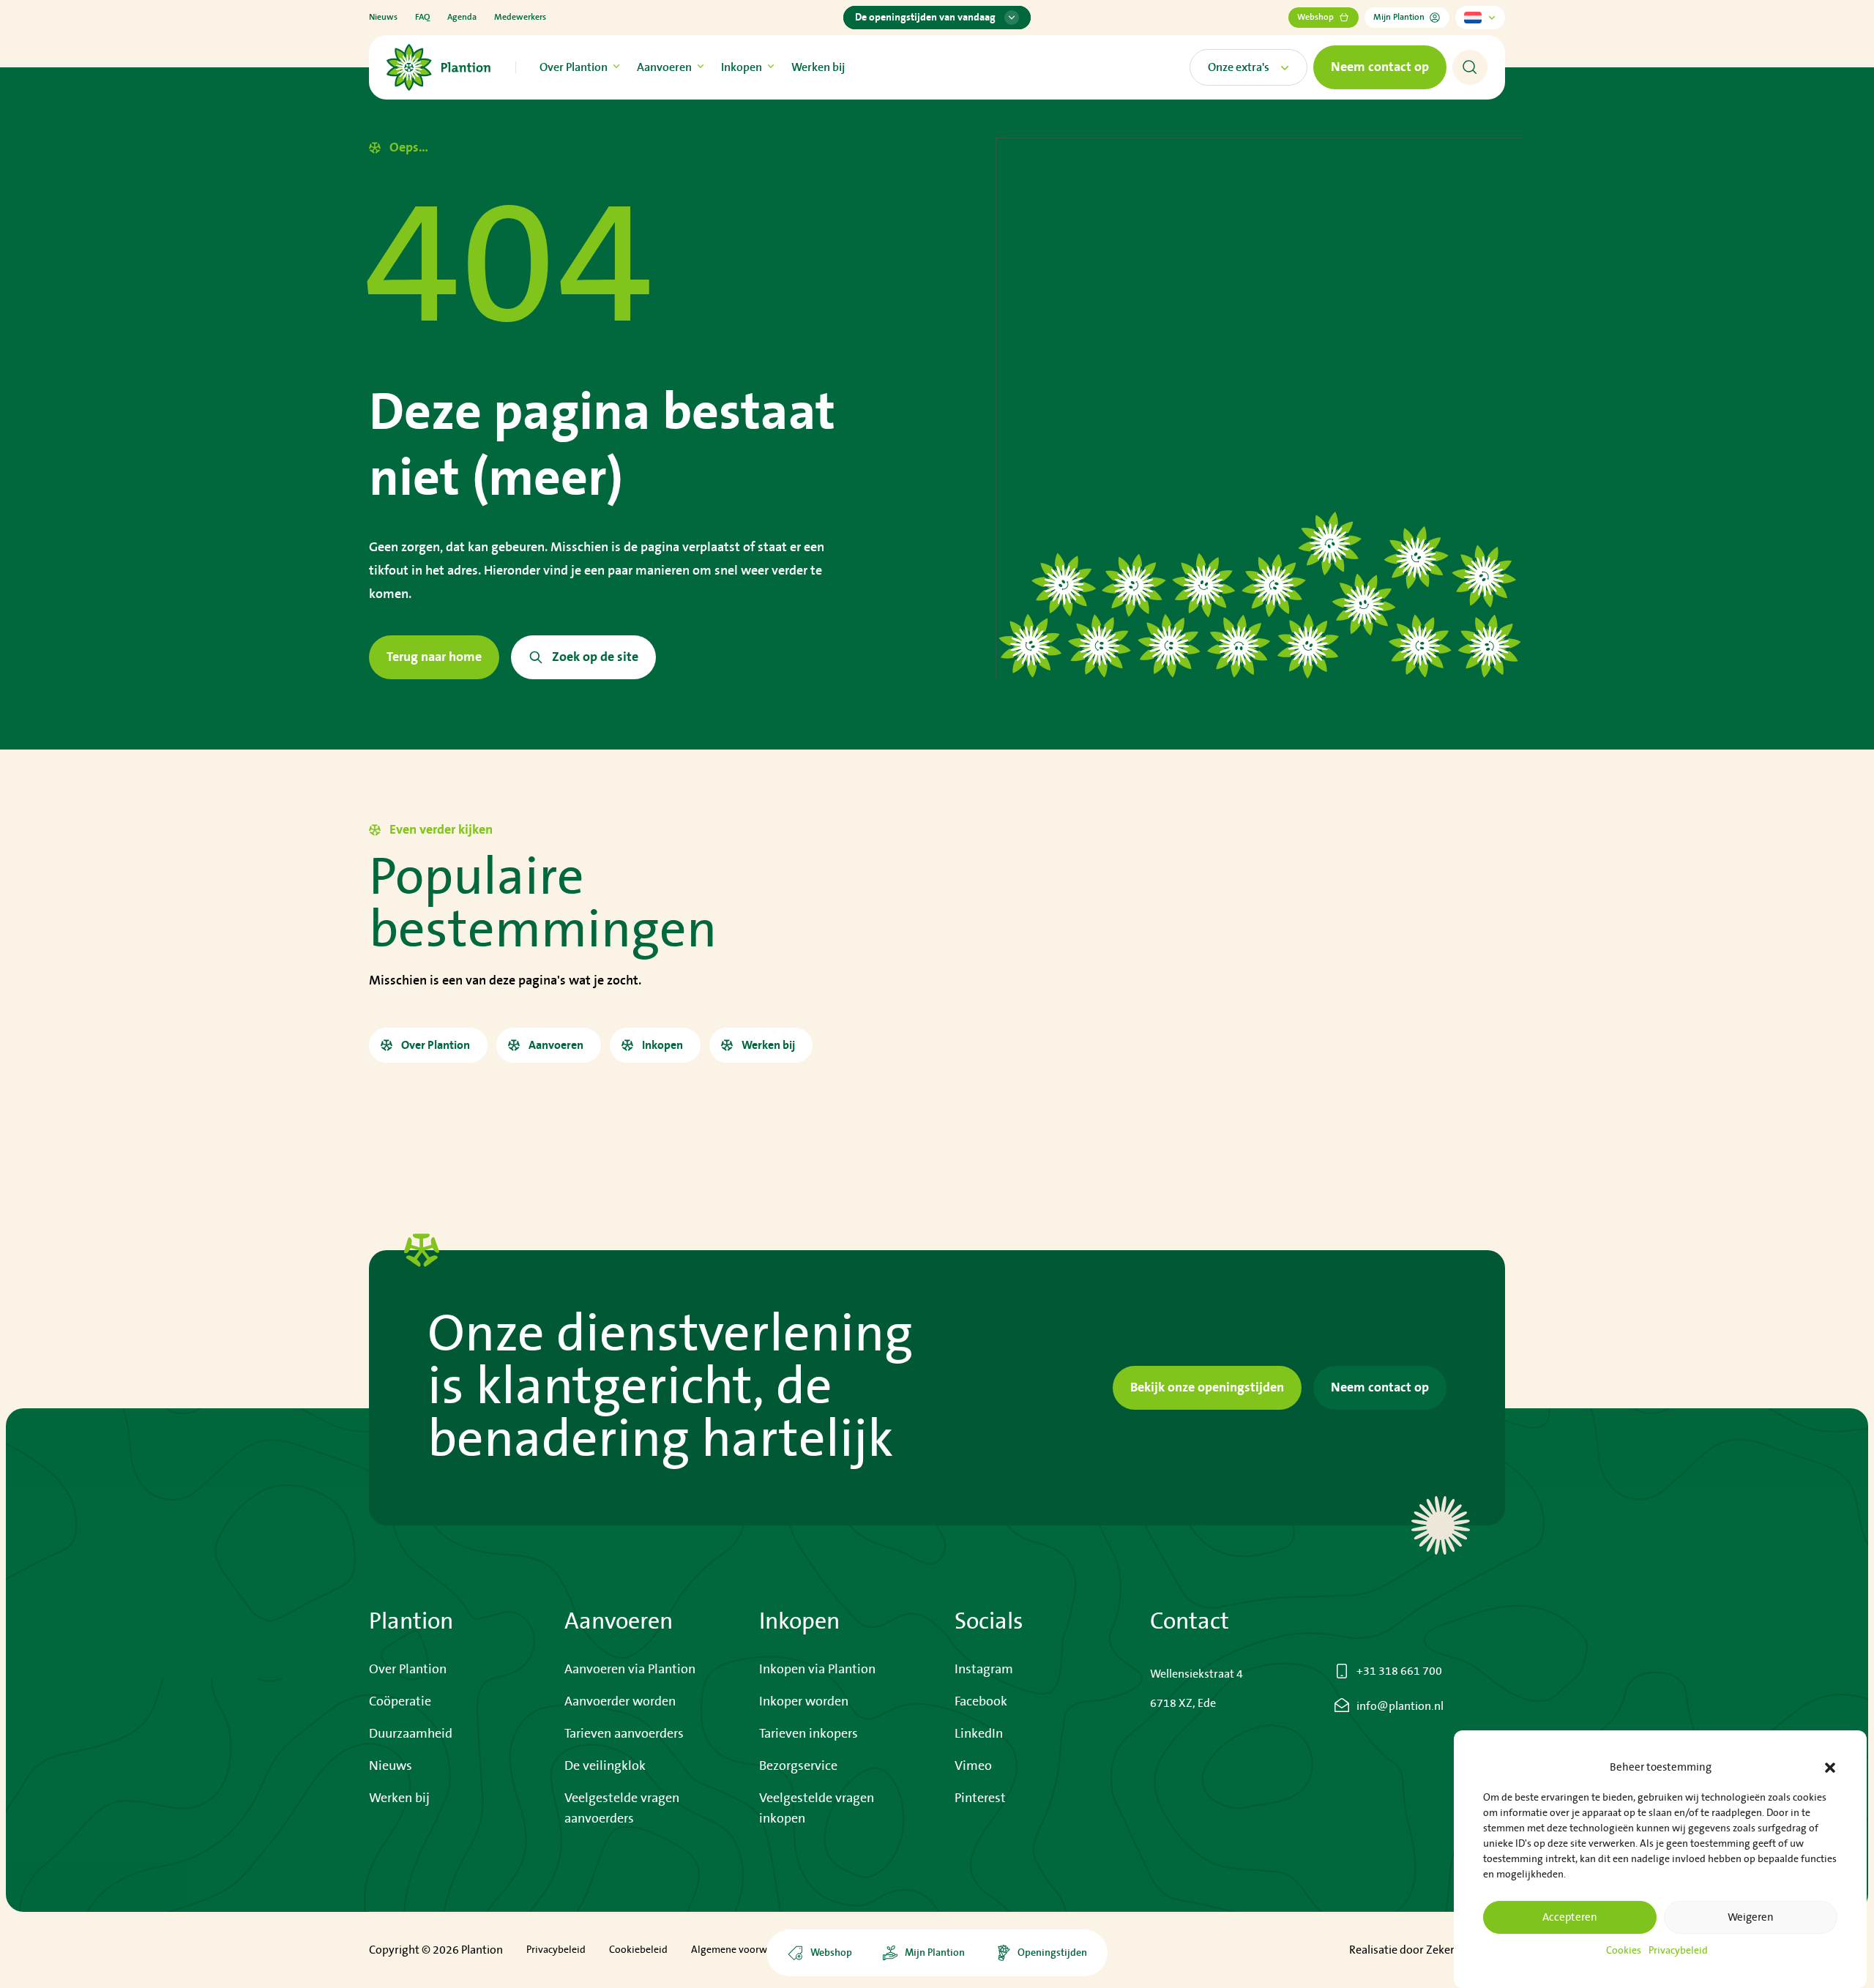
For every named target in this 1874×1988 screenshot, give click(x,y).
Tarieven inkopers (809, 1734)
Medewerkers (520, 17)
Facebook (981, 1702)
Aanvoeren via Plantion (630, 1670)
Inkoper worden (804, 1702)
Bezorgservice (798, 1766)
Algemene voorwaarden (744, 1950)
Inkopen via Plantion (817, 1670)
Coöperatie (400, 1702)
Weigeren (1751, 1917)
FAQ (422, 17)
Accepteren (1570, 1917)
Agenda (462, 17)
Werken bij (818, 67)
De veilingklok (605, 1766)
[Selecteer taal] (1480, 18)
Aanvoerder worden (620, 1702)
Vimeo (973, 1766)
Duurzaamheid (411, 1734)
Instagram (984, 1670)
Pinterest (980, 1798)
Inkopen (742, 67)
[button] (1830, 1768)
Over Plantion (574, 67)
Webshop (1315, 17)
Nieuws (383, 17)
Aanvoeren (664, 67)
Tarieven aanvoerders (624, 1734)
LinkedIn (979, 1734)
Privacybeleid (1678, 1951)
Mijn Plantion (1399, 17)
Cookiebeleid (638, 1950)
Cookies (1624, 1951)
